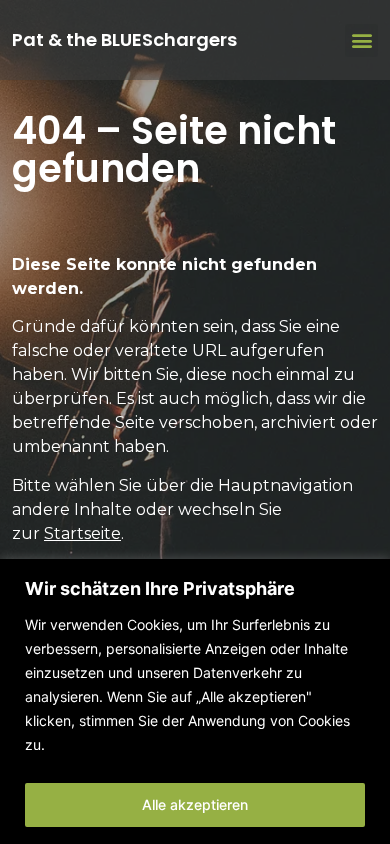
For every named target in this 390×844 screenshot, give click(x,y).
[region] (195, 701)
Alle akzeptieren (195, 804)
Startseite (82, 533)
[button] (361, 40)
